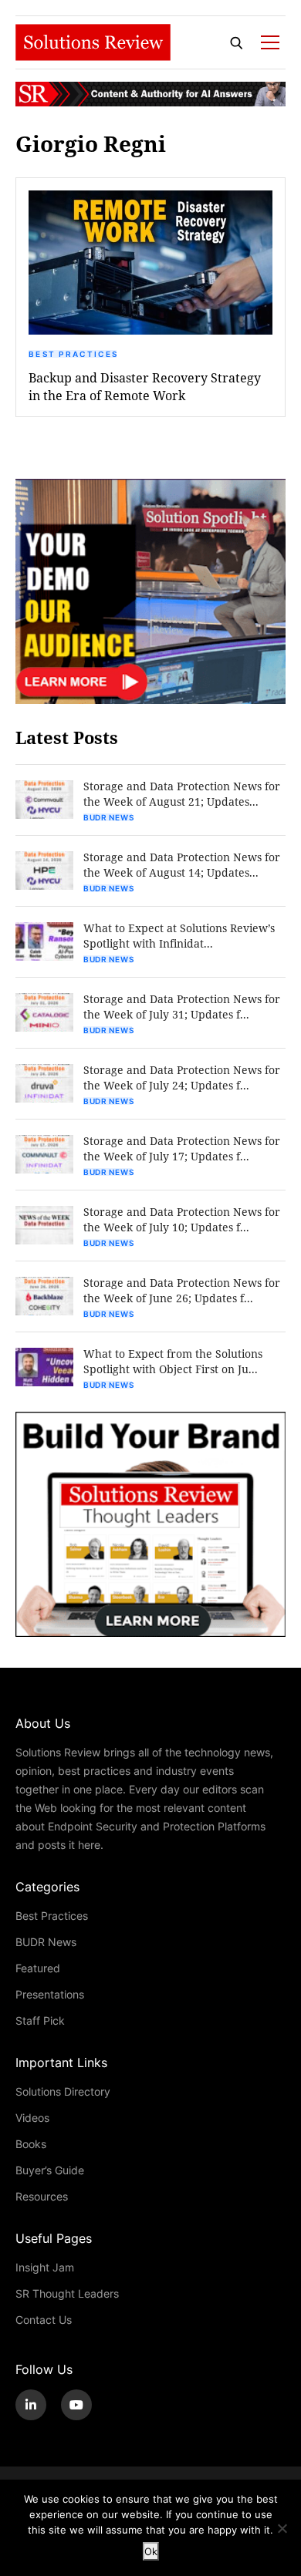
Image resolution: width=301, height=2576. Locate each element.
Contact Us (44, 2320)
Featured (38, 1968)
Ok (151, 2551)
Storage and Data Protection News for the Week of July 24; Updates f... (182, 1078)
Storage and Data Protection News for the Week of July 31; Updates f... (182, 1007)
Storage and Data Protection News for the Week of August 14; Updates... (182, 865)
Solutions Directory (63, 2091)
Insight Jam (45, 2267)
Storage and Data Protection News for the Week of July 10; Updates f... (182, 1219)
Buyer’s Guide (50, 2170)
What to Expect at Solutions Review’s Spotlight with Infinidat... (179, 936)
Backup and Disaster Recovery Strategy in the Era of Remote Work (145, 386)
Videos (32, 2118)
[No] (282, 2528)
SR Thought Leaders (67, 2293)
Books (31, 2144)
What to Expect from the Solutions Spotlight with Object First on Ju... (173, 1361)
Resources (42, 2196)
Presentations (50, 1994)
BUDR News (108, 817)
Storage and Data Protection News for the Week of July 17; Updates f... (182, 1148)
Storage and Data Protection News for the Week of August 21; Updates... (182, 794)
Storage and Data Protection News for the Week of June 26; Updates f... (182, 1290)
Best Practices (73, 354)
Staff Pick (40, 2020)
